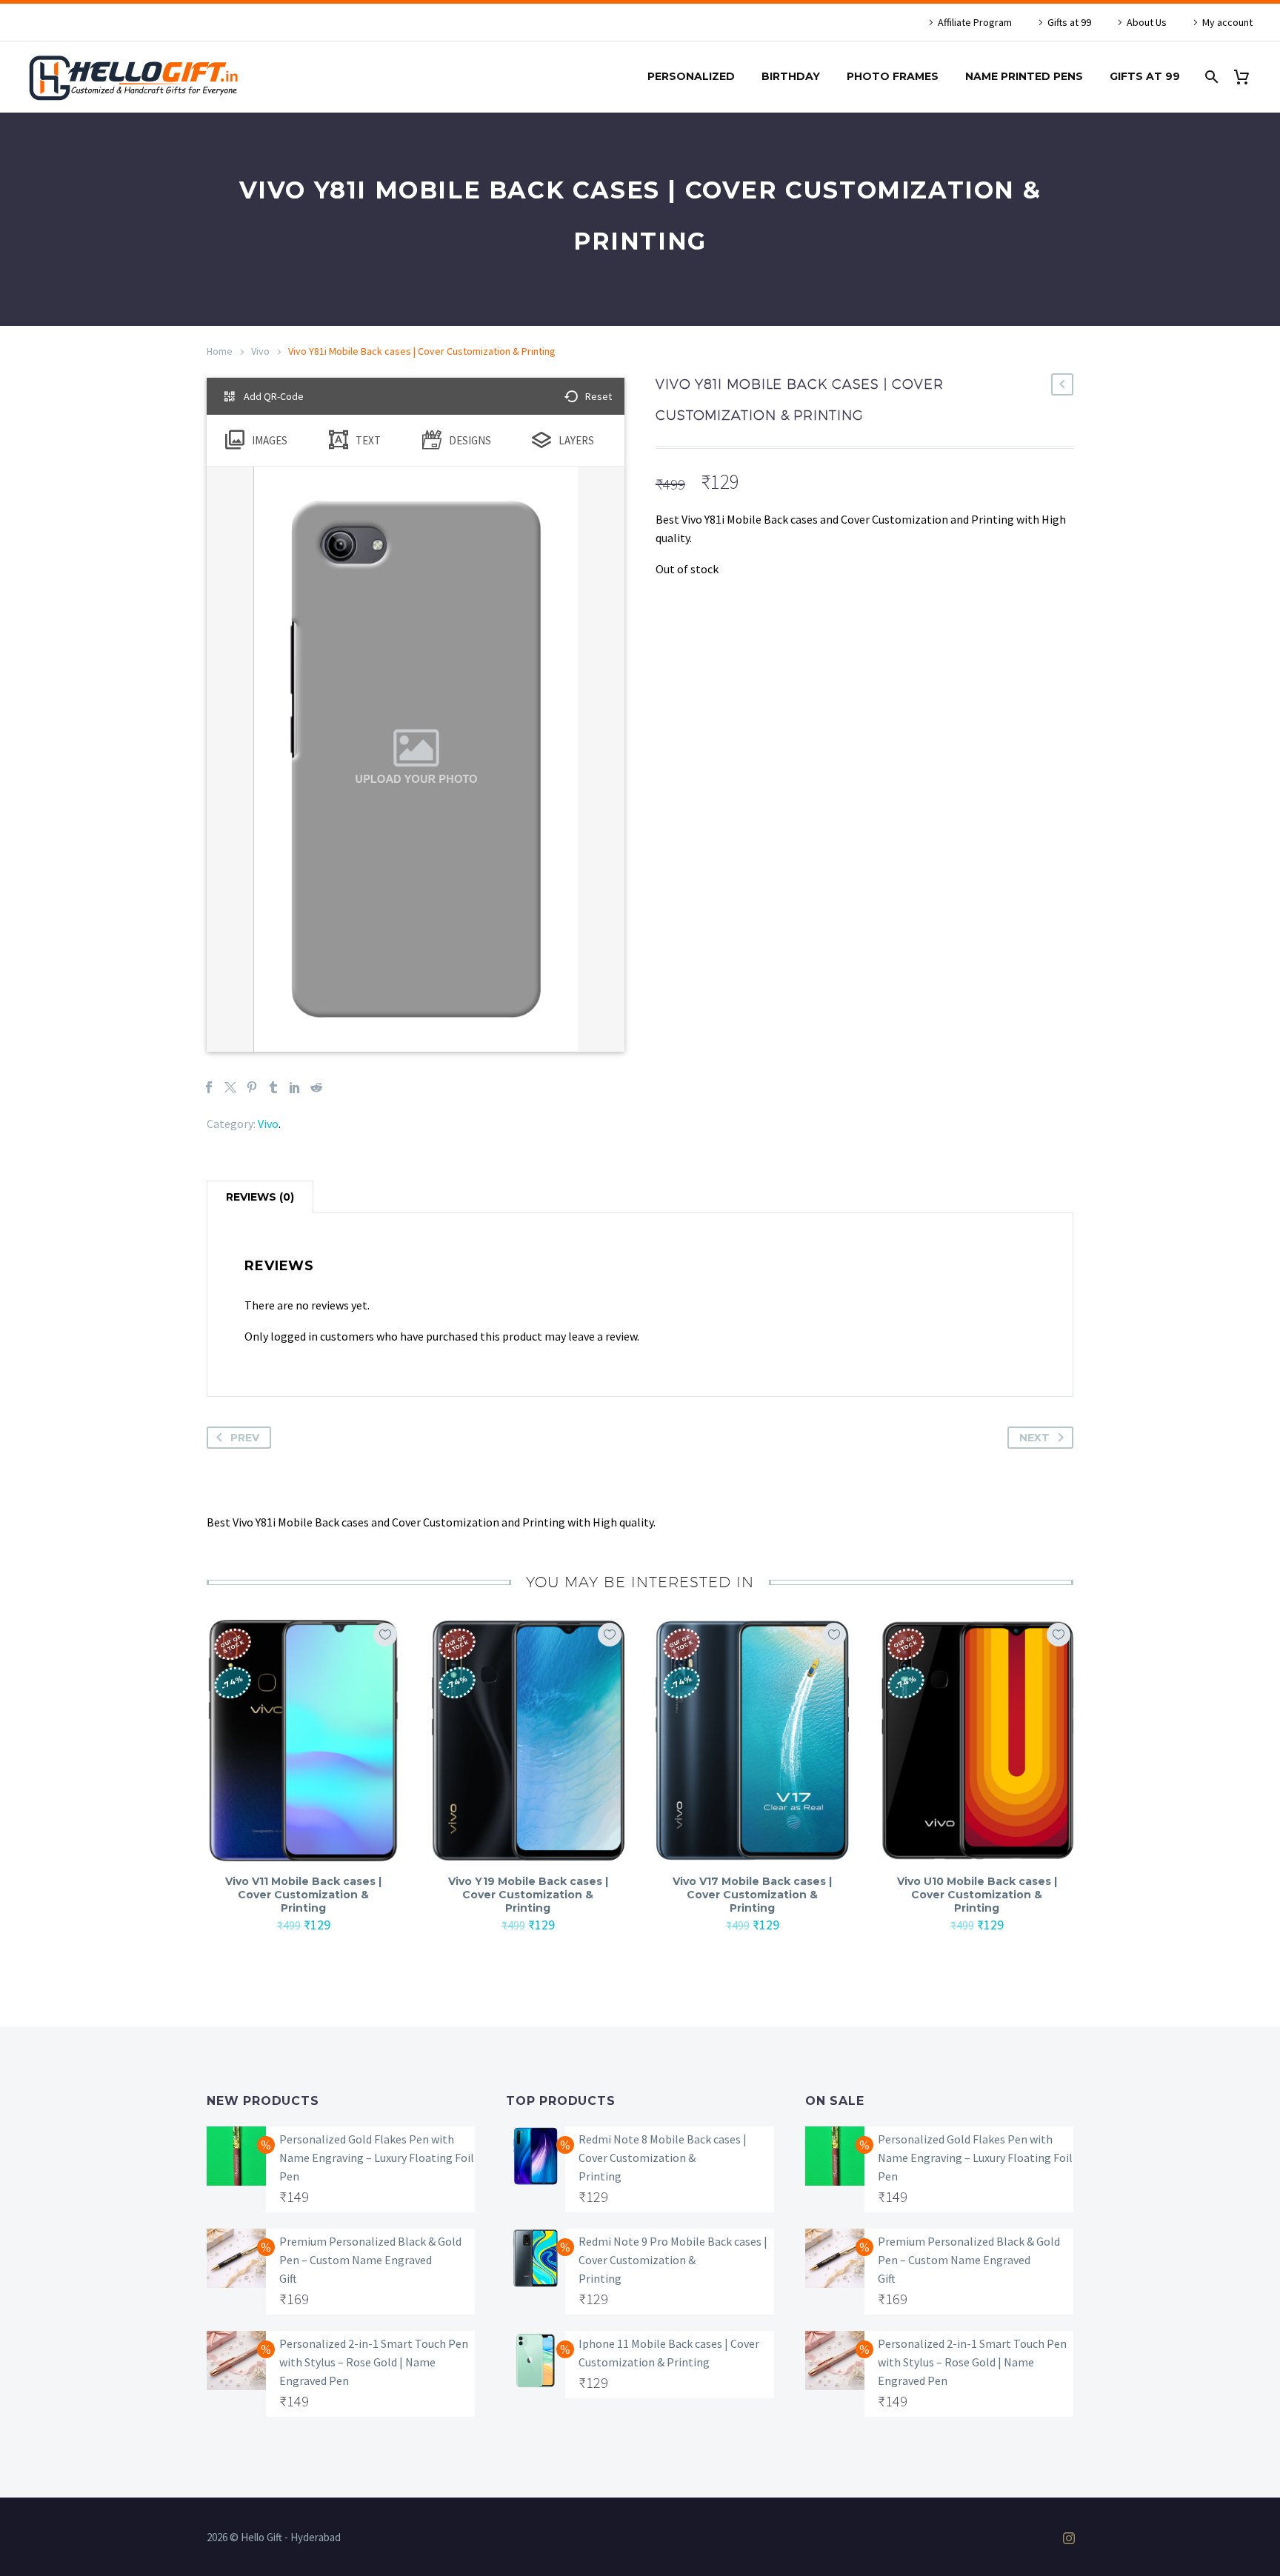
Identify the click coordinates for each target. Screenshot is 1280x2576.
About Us (1147, 22)
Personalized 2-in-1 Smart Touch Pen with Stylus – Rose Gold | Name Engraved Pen (374, 2362)
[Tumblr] (273, 1087)
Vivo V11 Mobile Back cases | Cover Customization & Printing (303, 1895)
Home (220, 351)
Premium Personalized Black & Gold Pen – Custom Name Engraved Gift (370, 2260)
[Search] (1210, 77)
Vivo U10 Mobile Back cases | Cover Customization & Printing (977, 1895)
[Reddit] (316, 1087)
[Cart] (1247, 77)
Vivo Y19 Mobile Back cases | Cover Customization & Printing (528, 1895)
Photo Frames (893, 76)
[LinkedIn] (295, 1087)
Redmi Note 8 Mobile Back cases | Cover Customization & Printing (663, 2158)
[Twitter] (230, 1087)
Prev (245, 1438)
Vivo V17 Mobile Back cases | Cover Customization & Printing (752, 1895)
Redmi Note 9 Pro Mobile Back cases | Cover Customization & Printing (673, 2260)
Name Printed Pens (1024, 76)
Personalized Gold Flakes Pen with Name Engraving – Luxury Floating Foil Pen (377, 2158)
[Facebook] (209, 1087)
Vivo (260, 351)
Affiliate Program (975, 22)
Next (1034, 1438)
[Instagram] (1069, 2538)
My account (1227, 22)
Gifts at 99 (1069, 22)
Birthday (791, 76)
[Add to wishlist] (385, 1635)
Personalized (691, 76)
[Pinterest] (252, 1087)
